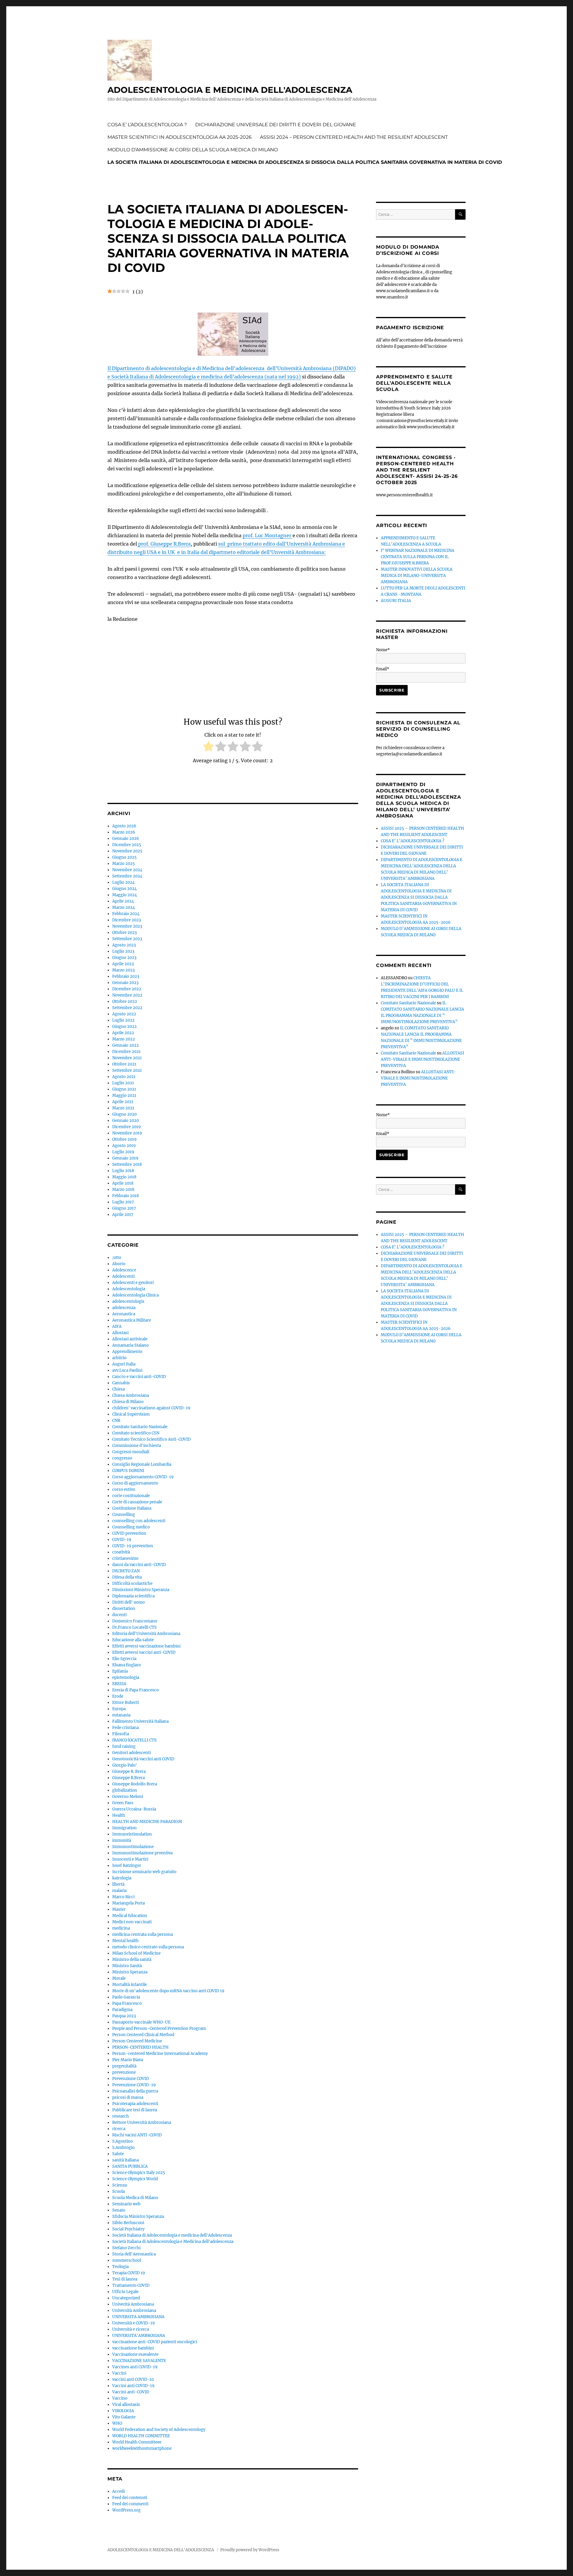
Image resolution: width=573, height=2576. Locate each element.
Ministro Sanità (127, 1966)
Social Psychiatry (128, 2229)
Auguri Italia (124, 1364)
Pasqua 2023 (124, 2016)
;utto (117, 1258)
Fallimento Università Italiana (140, 1721)
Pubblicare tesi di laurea (135, 2110)
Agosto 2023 (124, 945)
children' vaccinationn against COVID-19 (151, 1408)
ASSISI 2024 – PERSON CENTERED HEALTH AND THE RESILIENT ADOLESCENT (354, 137)
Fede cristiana (125, 1728)
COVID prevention (129, 1533)
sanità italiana (125, 2160)
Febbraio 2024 (126, 914)
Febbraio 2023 (126, 976)
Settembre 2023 (127, 939)
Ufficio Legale (125, 2292)
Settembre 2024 (127, 876)
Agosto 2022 (124, 1014)
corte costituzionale (131, 1496)
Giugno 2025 (124, 857)
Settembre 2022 (127, 1008)
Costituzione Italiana (132, 1508)
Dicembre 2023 (127, 920)
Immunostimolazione (133, 1847)
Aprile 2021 (123, 1102)
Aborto (119, 1264)
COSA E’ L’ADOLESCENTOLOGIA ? (147, 125)
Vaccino (120, 2398)
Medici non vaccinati (132, 1922)
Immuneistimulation (132, 1834)
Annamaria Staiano (130, 1345)
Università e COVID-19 (134, 2323)
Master (119, 1909)
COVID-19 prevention (133, 1546)
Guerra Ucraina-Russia (134, 1809)
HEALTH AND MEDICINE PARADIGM (147, 1822)
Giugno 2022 (124, 1027)
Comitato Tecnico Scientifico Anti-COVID (151, 1439)
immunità (122, 1840)
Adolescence (124, 1270)
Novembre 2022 (127, 995)
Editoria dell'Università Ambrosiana (146, 1634)
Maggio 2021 (124, 1095)
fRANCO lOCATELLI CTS (134, 1740)
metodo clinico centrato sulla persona (148, 1947)
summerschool (127, 2260)
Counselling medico (131, 1527)
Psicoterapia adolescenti (135, 2104)
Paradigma (122, 2010)
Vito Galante (124, 2417)
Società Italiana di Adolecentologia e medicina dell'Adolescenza (172, 2235)
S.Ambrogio (123, 2148)
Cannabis (121, 1383)
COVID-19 (122, 1540)
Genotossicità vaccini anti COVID (143, 1759)
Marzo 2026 (124, 832)
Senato (119, 2210)
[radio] (208, 747)
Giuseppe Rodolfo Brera (135, 1784)
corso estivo (124, 1489)
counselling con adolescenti (139, 1521)
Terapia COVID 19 (129, 2273)
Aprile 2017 (123, 1215)
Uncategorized (126, 2298)
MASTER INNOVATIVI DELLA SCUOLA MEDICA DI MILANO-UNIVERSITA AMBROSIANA (417, 576)
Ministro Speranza (130, 1972)
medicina (121, 1928)
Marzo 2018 (123, 1190)
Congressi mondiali (131, 1452)
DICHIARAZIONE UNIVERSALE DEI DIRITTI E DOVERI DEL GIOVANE (276, 125)
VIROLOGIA (123, 2411)
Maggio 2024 (125, 895)
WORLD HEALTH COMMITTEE (141, 2436)
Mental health (125, 1941)
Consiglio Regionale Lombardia (142, 1464)
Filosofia (121, 1734)
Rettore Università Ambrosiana (142, 2122)
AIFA (117, 1327)
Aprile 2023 (123, 964)
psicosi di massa (128, 2097)
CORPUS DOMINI (128, 1471)
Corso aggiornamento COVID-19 (143, 1477)
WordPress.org (126, 2510)
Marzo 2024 (124, 907)
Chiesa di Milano (128, 1402)
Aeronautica (124, 1314)
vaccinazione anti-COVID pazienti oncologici (155, 2342)
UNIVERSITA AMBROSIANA (138, 2317)
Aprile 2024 (123, 901)
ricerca (119, 2129)
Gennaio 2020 (125, 1121)
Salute (118, 2154)
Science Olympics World (135, 2179)
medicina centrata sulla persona (143, 1934)
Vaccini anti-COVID (131, 2392)
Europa (119, 1709)
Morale (119, 1978)
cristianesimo (125, 1558)
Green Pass (123, 1803)
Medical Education (130, 1916)
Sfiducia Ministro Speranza (138, 2217)
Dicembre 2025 (127, 845)
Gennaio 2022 (125, 1045)
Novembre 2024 (127, 870)
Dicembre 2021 (126, 1052)
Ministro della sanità (132, 1960)
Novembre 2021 (127, 1058)
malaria (119, 1891)
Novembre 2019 (127, 1133)
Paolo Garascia (126, 1997)
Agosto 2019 (124, 1146)
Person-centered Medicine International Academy (160, 2054)
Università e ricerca (131, 2329)
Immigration (124, 1828)
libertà (118, 1884)
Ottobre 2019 (124, 1139)
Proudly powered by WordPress (250, 2550)
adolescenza (124, 1308)
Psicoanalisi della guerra (135, 2091)
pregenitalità (124, 2066)
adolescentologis (128, 1301)
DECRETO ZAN (126, 1571)
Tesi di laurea (125, 2279)
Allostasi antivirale (130, 1339)
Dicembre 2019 (127, 1127)
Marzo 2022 (124, 1039)
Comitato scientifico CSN (136, 1433)
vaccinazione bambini (133, 2348)
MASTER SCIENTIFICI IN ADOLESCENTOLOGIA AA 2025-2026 (180, 137)
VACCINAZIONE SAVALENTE (139, 2361)
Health (119, 1815)
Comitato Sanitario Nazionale (140, 1427)
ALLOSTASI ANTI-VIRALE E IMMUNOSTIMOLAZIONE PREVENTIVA (422, 1059)
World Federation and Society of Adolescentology (159, 2430)
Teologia (120, 2267)
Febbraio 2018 (125, 1196)
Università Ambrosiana (134, 2311)
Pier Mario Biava (128, 2060)
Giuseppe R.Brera (128, 1778)
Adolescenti (123, 1276)
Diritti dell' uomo (128, 1602)
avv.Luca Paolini (127, 1370)
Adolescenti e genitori (133, 1283)
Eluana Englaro (127, 1665)
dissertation (124, 1609)
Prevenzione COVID (131, 2079)
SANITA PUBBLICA (130, 2166)
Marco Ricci (123, 1897)
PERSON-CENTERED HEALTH (140, 2047)
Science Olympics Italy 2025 (139, 2173)
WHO (117, 2423)
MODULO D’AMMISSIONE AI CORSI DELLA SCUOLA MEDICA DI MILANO (193, 150)
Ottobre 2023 (124, 933)
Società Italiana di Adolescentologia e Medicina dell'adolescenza (173, 2242)
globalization (125, 1790)
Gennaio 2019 (125, 1158)
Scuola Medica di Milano (135, 2198)
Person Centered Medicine (137, 2041)
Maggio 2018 (124, 1177)
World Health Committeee (137, 2442)
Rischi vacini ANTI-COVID (137, 2135)
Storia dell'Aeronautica (134, 2254)
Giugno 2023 (124, 958)
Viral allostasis (126, 2405)
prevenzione (124, 2072)
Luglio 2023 (123, 951)
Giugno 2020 (124, 1114)
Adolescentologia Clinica (135, 1295)
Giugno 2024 (124, 889)
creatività (121, 1552)
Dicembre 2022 (127, 989)
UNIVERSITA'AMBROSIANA (139, 2336)
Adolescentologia (129, 1289)
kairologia (122, 1878)
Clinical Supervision (131, 1414)
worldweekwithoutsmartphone (142, 2448)
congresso (122, 1458)
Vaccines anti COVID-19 (135, 2367)
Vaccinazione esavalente (135, 2354)
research (121, 2116)
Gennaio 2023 (125, 983)
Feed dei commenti (130, 2504)
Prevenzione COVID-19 (134, 2085)
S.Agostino (123, 2141)
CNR (116, 1421)
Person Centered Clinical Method (143, 2035)
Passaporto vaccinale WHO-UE (141, 2022)
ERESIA (119, 1684)
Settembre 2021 (127, 1070)
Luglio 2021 (123, 1083)
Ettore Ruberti (125, 1703)
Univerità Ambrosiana (133, 2304)
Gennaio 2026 (126, 839)
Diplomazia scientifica (133, 1596)
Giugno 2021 (124, 1089)
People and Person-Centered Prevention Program (159, 2028)
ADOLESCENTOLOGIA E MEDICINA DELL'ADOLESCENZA (230, 90)
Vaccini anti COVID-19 (133, 2386)
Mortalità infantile (130, 1985)
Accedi (118, 2491)
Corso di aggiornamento (135, 1483)
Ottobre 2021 (124, 1064)
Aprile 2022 (123, 1033)
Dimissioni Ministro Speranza (141, 1590)
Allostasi (120, 1333)
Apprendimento (127, 1352)
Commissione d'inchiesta (137, 1446)
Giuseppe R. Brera (129, 1772)
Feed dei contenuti (130, 2498)
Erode (118, 1696)
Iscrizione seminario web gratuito (144, 1872)
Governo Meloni (128, 1797)
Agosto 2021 (124, 1077)
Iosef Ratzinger (127, 1866)
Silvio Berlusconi (128, 2223)
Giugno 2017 (124, 1208)
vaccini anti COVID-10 (133, 2379)
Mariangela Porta (128, 1903)
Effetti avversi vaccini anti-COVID (144, 1652)
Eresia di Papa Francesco (135, 1690)
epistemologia (126, 1677)
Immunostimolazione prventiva (142, 1853)
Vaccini (119, 2373)
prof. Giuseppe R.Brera (164, 544)
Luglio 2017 (123, 1202)
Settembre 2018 (127, 1164)
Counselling (124, 1515)
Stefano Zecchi (126, 2248)
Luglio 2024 (123, 882)
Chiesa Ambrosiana (131, 1395)
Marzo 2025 (124, 864)
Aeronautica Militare (132, 1320)
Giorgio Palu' (125, 1765)
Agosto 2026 (124, 826)
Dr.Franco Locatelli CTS (134, 1627)
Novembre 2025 (127, 851)
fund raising (124, 1746)
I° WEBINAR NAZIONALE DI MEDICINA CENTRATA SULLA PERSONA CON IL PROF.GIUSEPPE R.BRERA (418, 557)
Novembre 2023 (127, 926)
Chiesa (118, 1389)
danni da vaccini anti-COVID (139, 1565)
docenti (119, 1615)
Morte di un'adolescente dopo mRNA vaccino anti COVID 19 (168, 1991)
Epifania (120, 1671)
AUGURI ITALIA (396, 601)
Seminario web (126, 2204)
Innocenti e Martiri (130, 1859)
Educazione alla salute (133, 1640)
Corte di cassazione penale (137, 1502)
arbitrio (119, 1358)
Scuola (118, 2191)
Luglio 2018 (123, 1171)
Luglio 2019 (123, 1152)
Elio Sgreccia (124, 1659)
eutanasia (121, 1715)
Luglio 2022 (123, 1020)
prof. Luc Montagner (268, 535)
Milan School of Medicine (136, 1953)
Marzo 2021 (123, 1108)
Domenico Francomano (135, 1621)
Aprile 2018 (123, 1183)
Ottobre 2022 (125, 1001)
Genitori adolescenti (131, 1753)
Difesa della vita (127, 1577)
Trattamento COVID (131, 2285)
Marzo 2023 (123, 970)
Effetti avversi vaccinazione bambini (146, 1646)
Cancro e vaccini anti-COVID (139, 1377)
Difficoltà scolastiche (132, 1583)
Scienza (120, 2185)
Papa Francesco (127, 2003)
